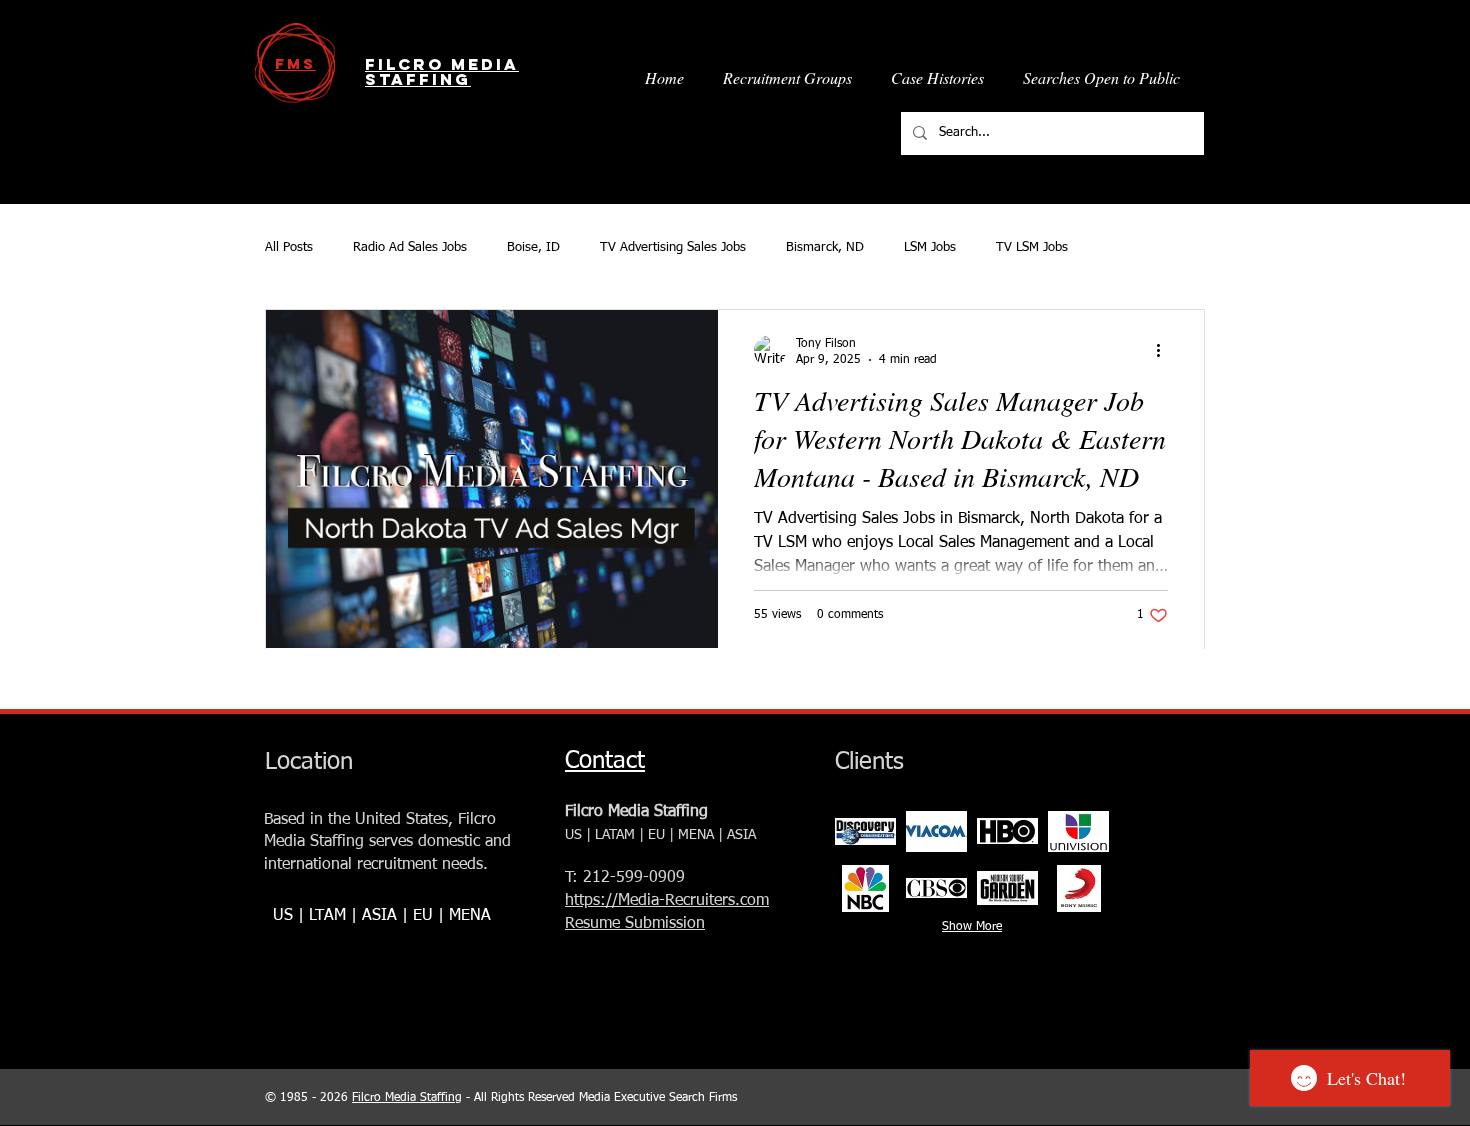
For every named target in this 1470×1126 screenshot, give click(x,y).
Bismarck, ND (825, 247)
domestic (449, 842)
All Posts (289, 247)
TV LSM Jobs (1032, 247)
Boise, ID (533, 247)
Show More (972, 927)
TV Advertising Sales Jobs (673, 247)
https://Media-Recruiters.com (667, 901)
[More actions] (1165, 351)
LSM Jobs (930, 247)
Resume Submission (635, 924)
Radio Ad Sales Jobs (410, 247)
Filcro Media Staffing (407, 1098)
